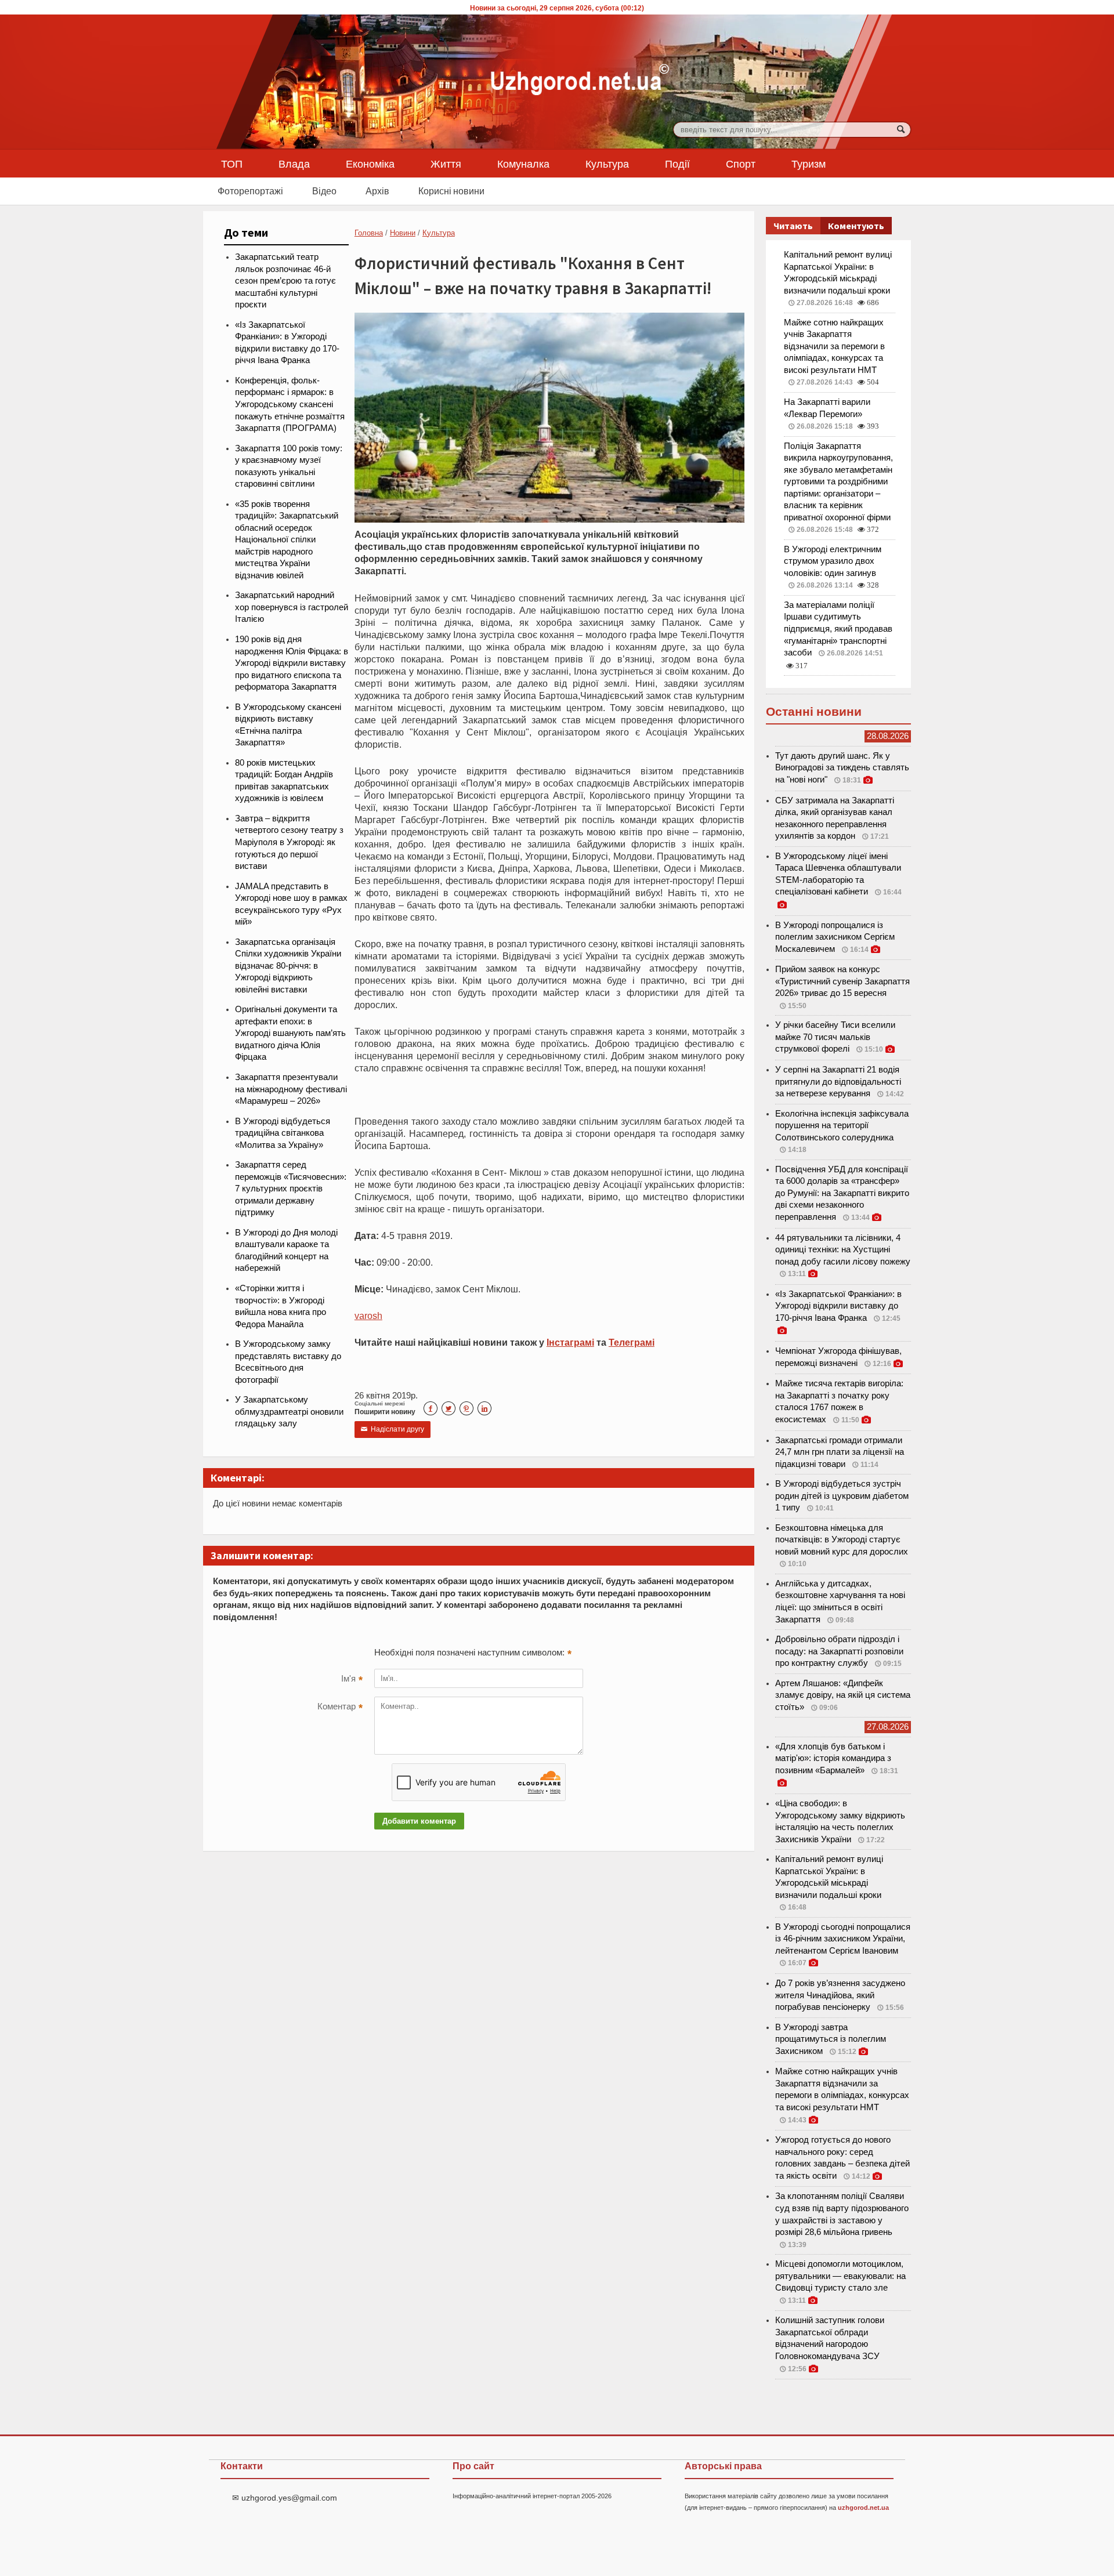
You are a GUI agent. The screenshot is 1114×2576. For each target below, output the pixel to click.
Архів (377, 191)
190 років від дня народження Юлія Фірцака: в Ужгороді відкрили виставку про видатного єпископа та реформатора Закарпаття (292, 663)
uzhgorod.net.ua (863, 2508)
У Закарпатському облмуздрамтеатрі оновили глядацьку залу (289, 1412)
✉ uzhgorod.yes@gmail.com (285, 2498)
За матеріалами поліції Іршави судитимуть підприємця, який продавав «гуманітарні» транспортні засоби (838, 629)
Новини (403, 233)
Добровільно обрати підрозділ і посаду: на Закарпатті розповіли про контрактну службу (839, 1651)
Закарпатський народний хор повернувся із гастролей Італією (292, 607)
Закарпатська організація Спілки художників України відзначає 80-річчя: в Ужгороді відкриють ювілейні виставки (288, 966)
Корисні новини (451, 191)
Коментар (340, 1708)
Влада (294, 164)
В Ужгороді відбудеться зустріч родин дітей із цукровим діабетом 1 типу (842, 1496)
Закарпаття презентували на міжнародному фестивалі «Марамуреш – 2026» (291, 1089)
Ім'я (352, 1680)
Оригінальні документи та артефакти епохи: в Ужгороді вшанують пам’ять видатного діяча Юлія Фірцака (290, 1033)
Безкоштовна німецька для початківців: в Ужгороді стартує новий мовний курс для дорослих (842, 1540)
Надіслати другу (393, 1429)
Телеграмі (632, 1342)
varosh (368, 1316)
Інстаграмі (570, 1342)
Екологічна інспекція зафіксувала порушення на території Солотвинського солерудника (842, 1126)
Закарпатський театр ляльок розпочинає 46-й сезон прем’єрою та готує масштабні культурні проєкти (285, 281)
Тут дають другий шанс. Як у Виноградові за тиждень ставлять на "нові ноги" (842, 768)
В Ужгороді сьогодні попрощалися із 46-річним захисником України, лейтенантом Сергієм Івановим (843, 1939)
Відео (324, 191)
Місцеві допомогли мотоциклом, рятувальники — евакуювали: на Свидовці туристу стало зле (840, 2276)
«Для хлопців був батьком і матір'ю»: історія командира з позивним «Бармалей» (833, 1758)
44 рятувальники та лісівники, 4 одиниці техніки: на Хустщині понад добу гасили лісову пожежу (843, 1250)
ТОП (232, 164)
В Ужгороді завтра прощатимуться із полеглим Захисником (831, 2039)
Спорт (741, 164)
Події (677, 164)
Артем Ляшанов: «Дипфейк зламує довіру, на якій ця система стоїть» (843, 1695)
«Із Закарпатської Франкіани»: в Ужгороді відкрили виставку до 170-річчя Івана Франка (838, 1306)
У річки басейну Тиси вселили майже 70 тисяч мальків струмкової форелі (835, 1037)
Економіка (370, 164)
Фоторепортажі (250, 191)
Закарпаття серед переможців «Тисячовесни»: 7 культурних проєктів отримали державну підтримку (291, 1189)
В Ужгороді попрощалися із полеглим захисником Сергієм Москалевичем (835, 937)
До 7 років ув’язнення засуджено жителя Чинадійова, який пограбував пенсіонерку (840, 1995)
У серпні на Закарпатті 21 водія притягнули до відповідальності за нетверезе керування (838, 1082)
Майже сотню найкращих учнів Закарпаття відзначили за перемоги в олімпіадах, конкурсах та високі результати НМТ (834, 346)
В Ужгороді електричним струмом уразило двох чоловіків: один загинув (833, 561)
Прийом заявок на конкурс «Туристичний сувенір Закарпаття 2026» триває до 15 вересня (842, 981)
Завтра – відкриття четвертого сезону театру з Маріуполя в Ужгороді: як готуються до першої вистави (289, 842)
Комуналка (523, 164)
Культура (607, 164)
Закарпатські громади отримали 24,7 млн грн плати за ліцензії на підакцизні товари (840, 1452)
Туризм (809, 164)
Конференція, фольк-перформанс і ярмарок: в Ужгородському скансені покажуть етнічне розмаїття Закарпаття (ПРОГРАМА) (290, 404)
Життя (446, 164)
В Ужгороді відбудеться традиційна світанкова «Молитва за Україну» (283, 1133)
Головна (369, 233)
